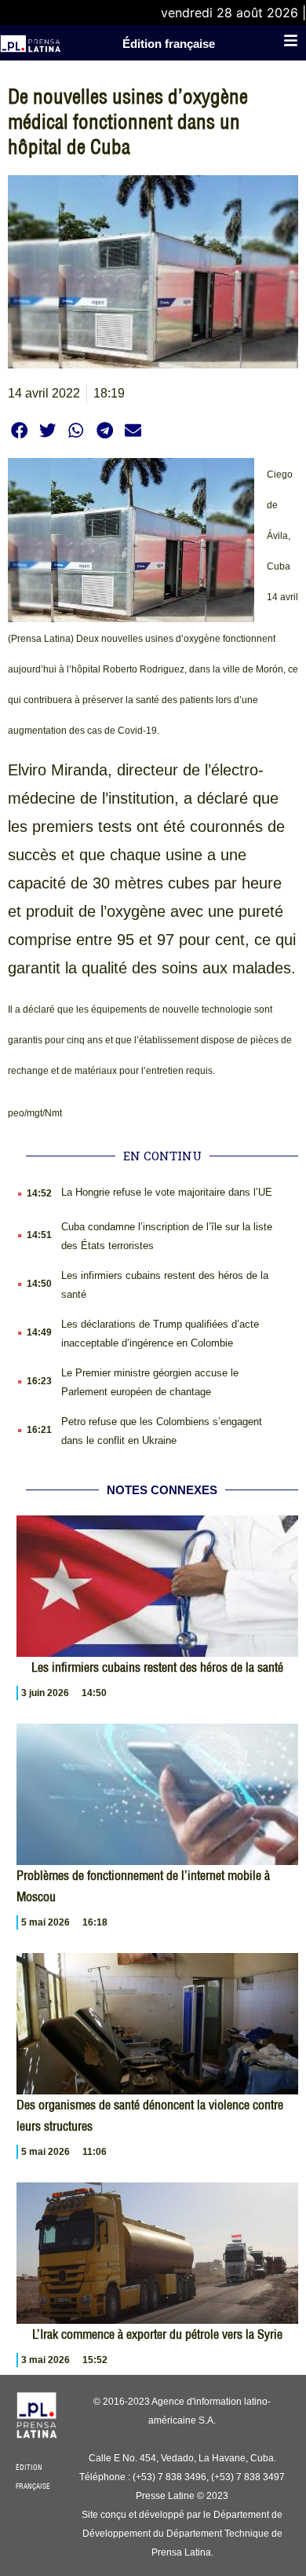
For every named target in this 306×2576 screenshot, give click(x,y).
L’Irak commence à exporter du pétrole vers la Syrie (157, 2334)
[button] (19, 430)
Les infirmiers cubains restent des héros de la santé (157, 1667)
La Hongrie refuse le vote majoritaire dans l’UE (167, 1192)
